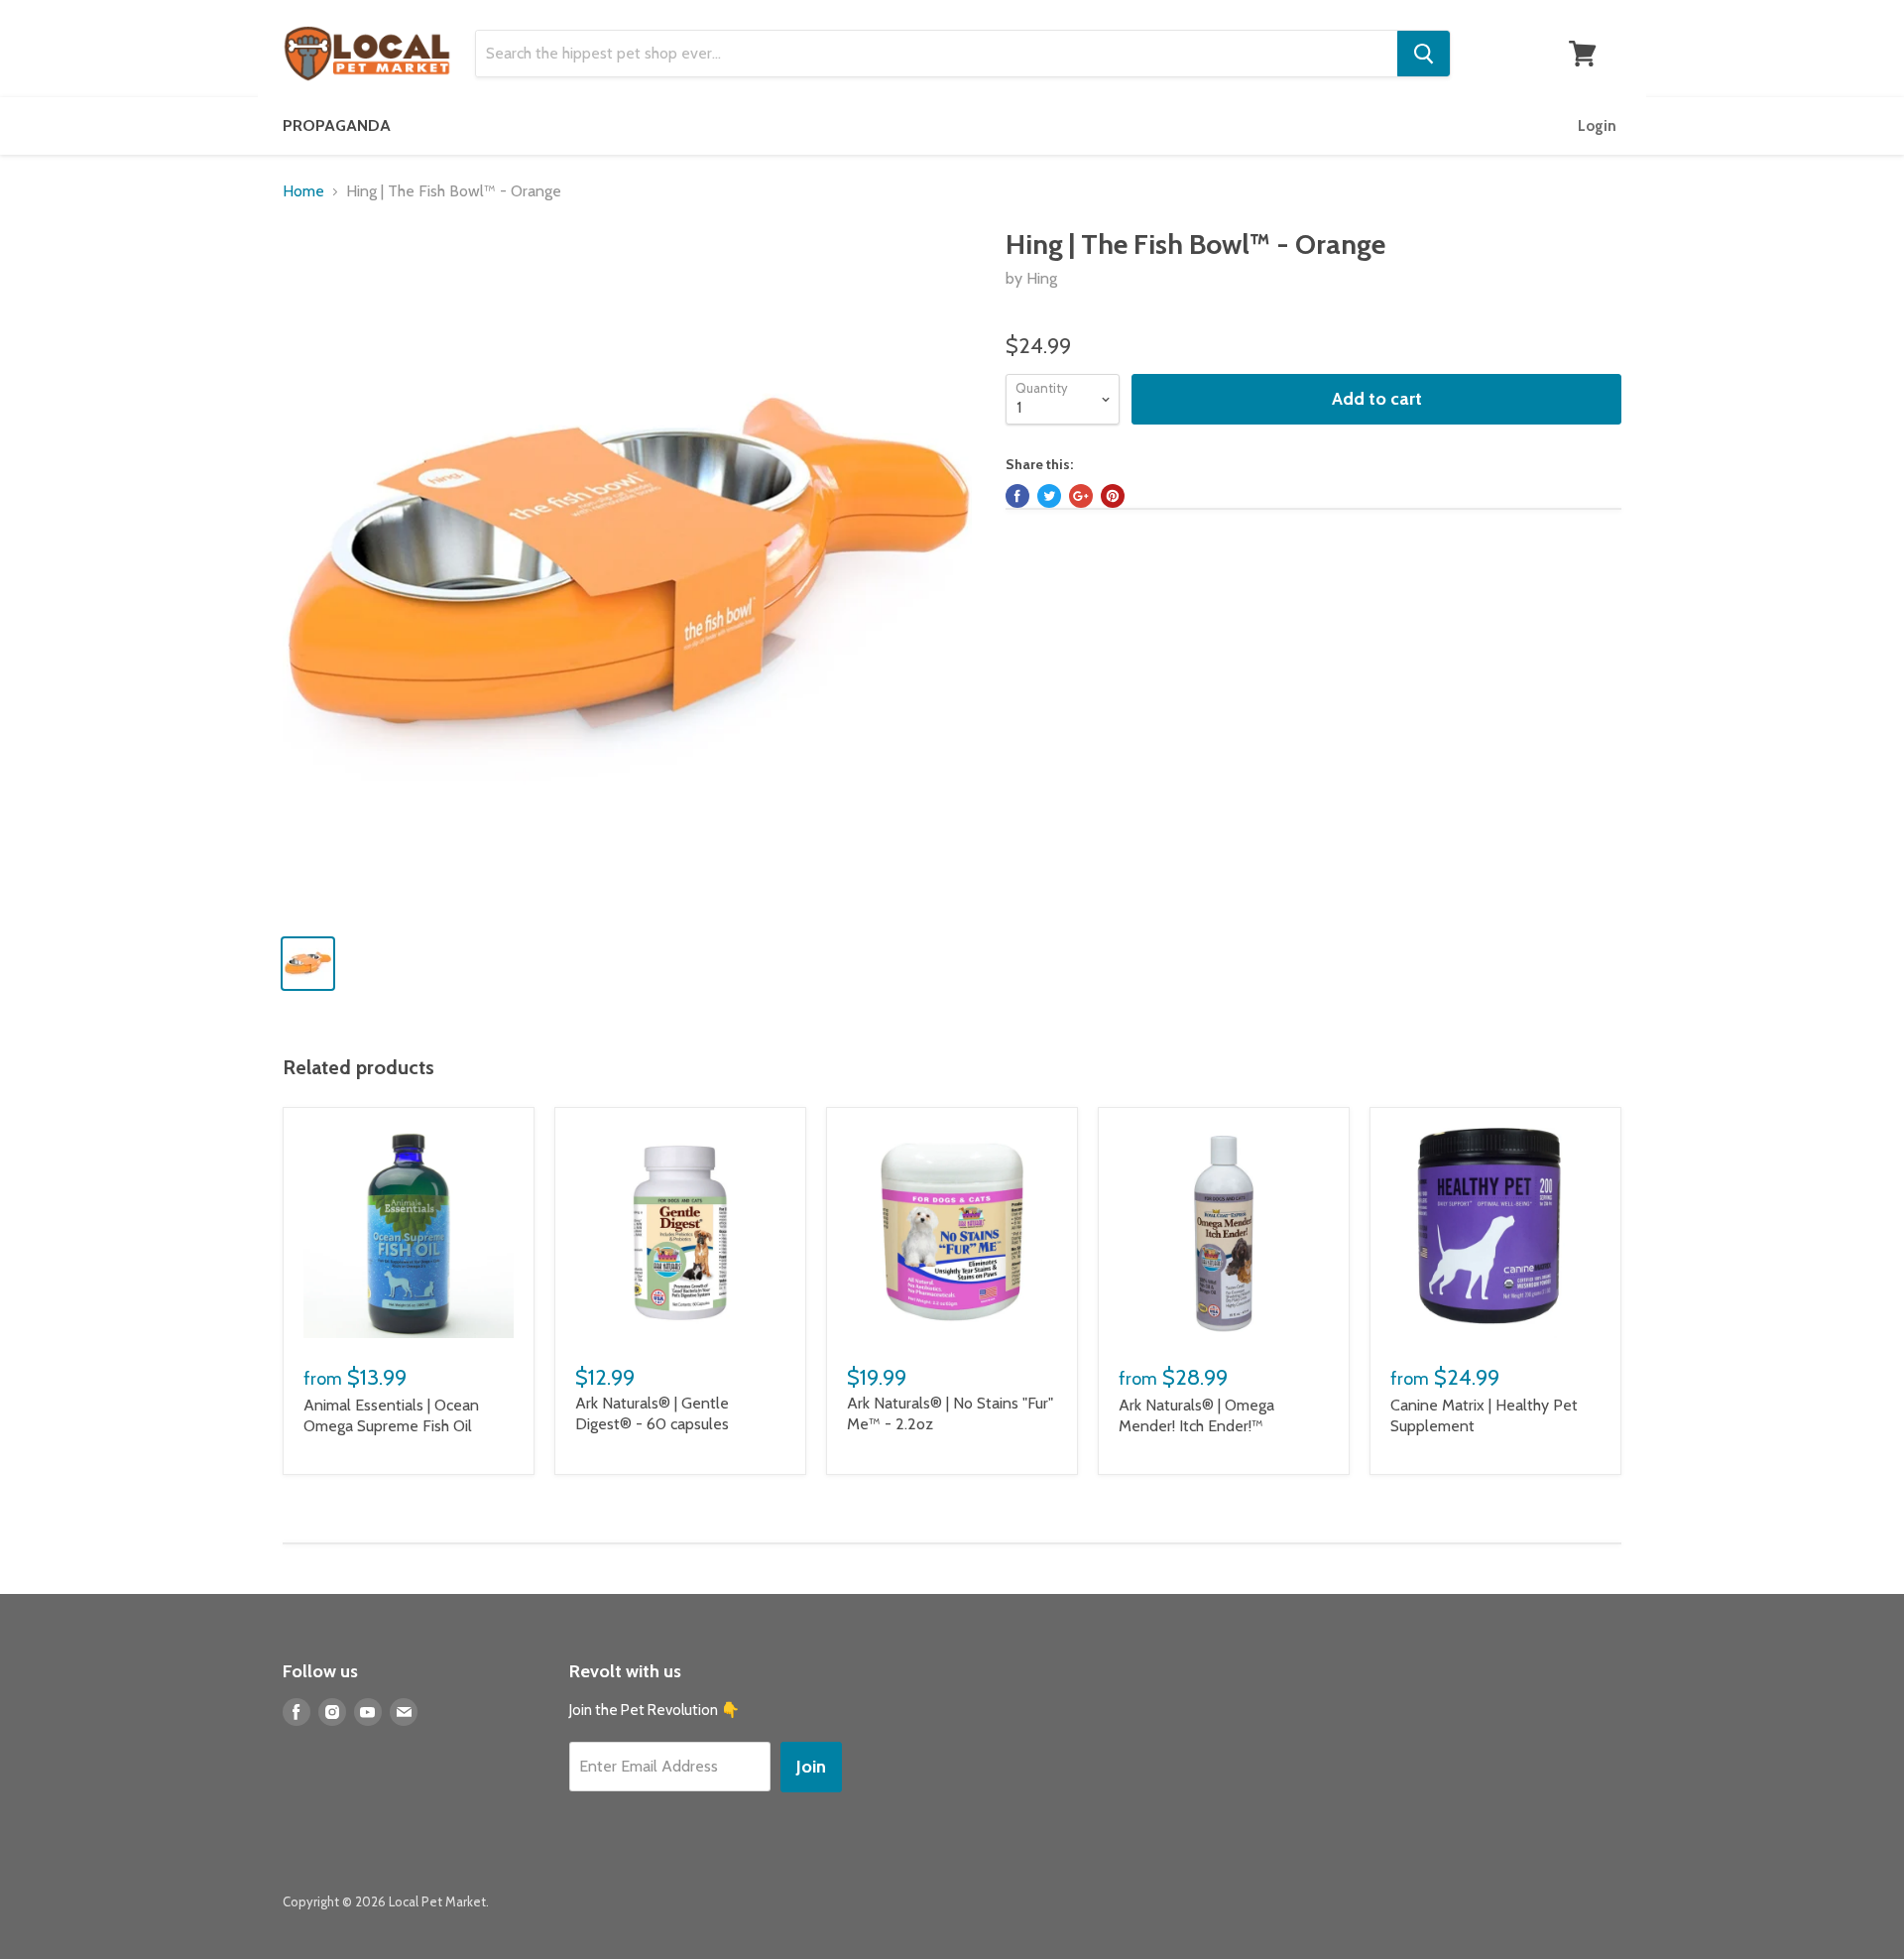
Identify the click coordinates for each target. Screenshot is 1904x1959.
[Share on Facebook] (1017, 496)
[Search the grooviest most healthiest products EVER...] (1424, 54)
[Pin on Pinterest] (1113, 496)
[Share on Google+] (1081, 496)
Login (1597, 126)
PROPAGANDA (337, 125)
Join (811, 1767)
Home (303, 191)
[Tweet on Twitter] (1049, 496)
